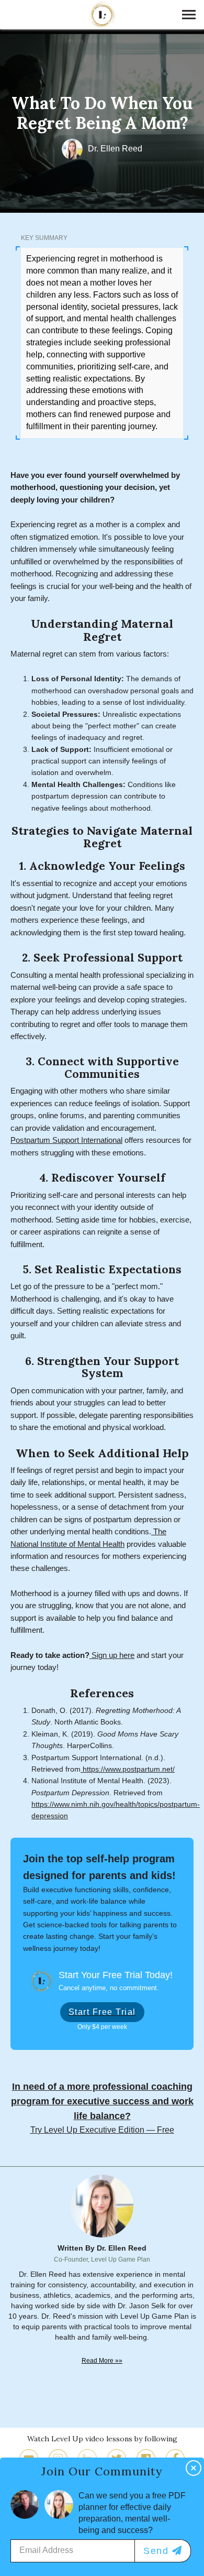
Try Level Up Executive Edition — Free (102, 2130)
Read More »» (102, 2360)
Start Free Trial (102, 2012)
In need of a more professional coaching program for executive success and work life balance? (102, 2101)
